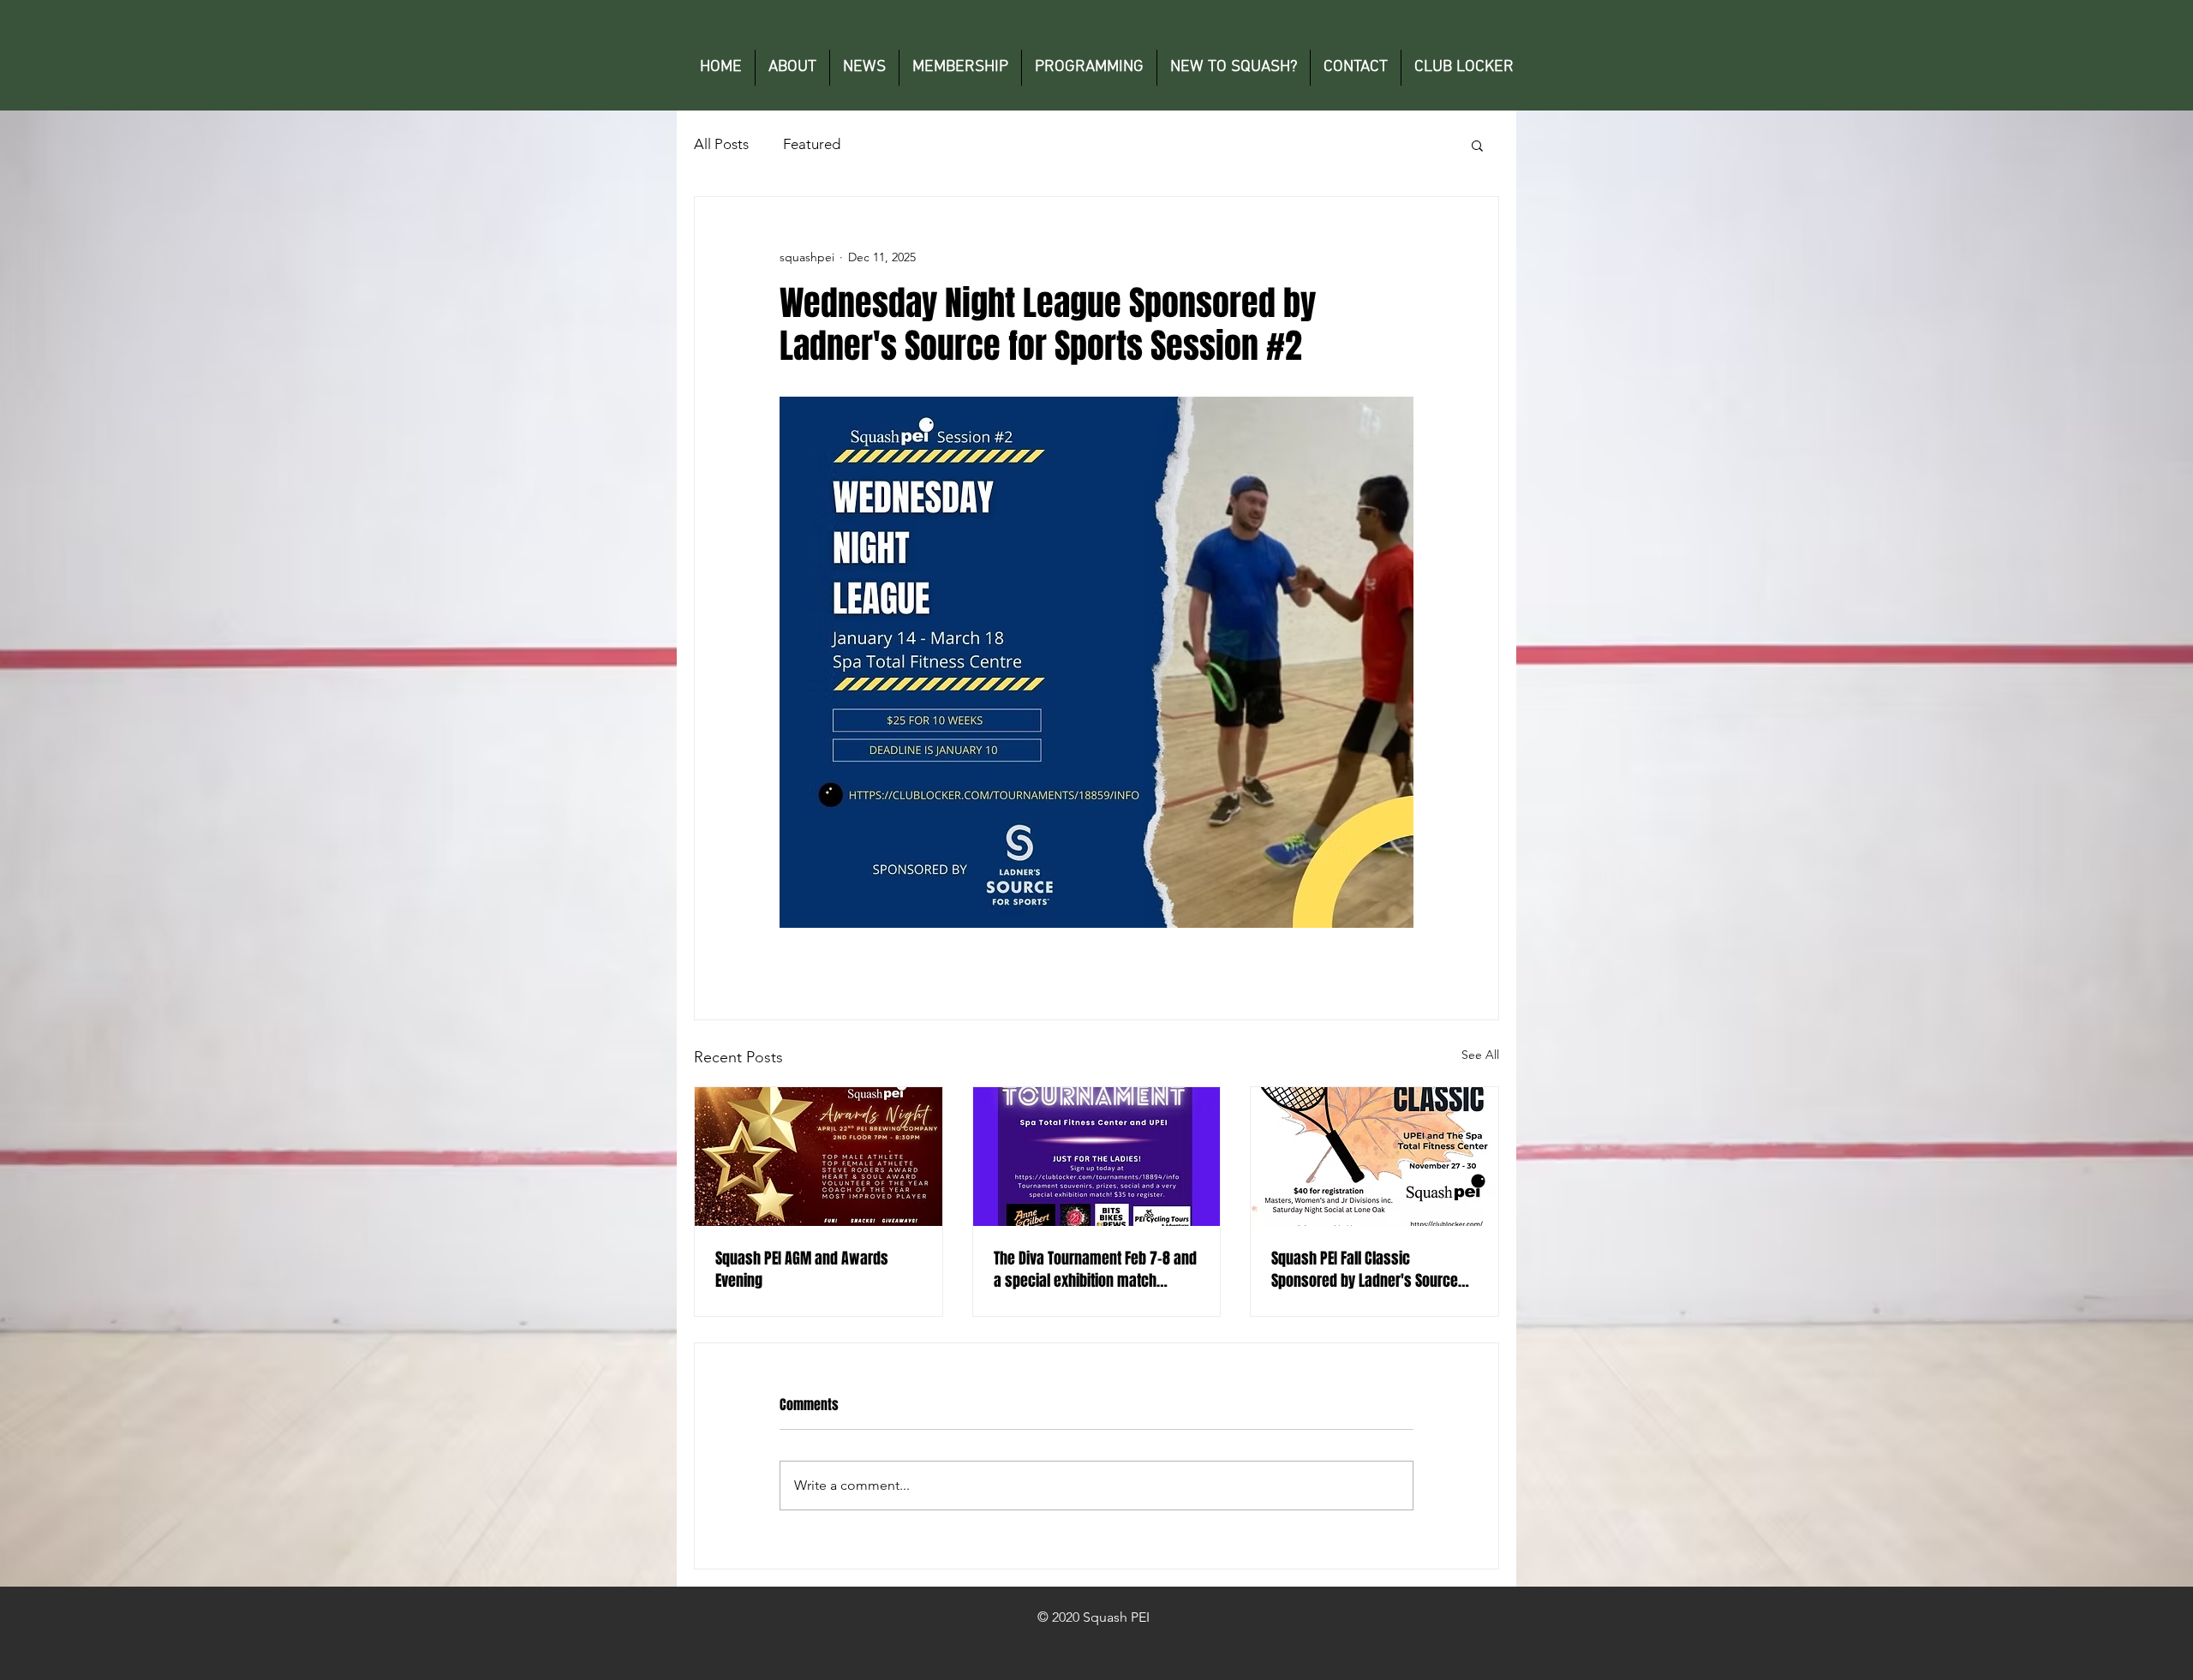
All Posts (721, 144)
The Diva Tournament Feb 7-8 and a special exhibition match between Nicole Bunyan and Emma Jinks (1095, 1270)
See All (1480, 1055)
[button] (1477, 145)
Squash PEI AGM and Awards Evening (802, 1270)
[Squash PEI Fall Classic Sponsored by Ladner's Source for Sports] (1374, 1157)
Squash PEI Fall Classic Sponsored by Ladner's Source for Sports (1365, 1270)
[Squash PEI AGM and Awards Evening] (819, 1157)
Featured (812, 144)
